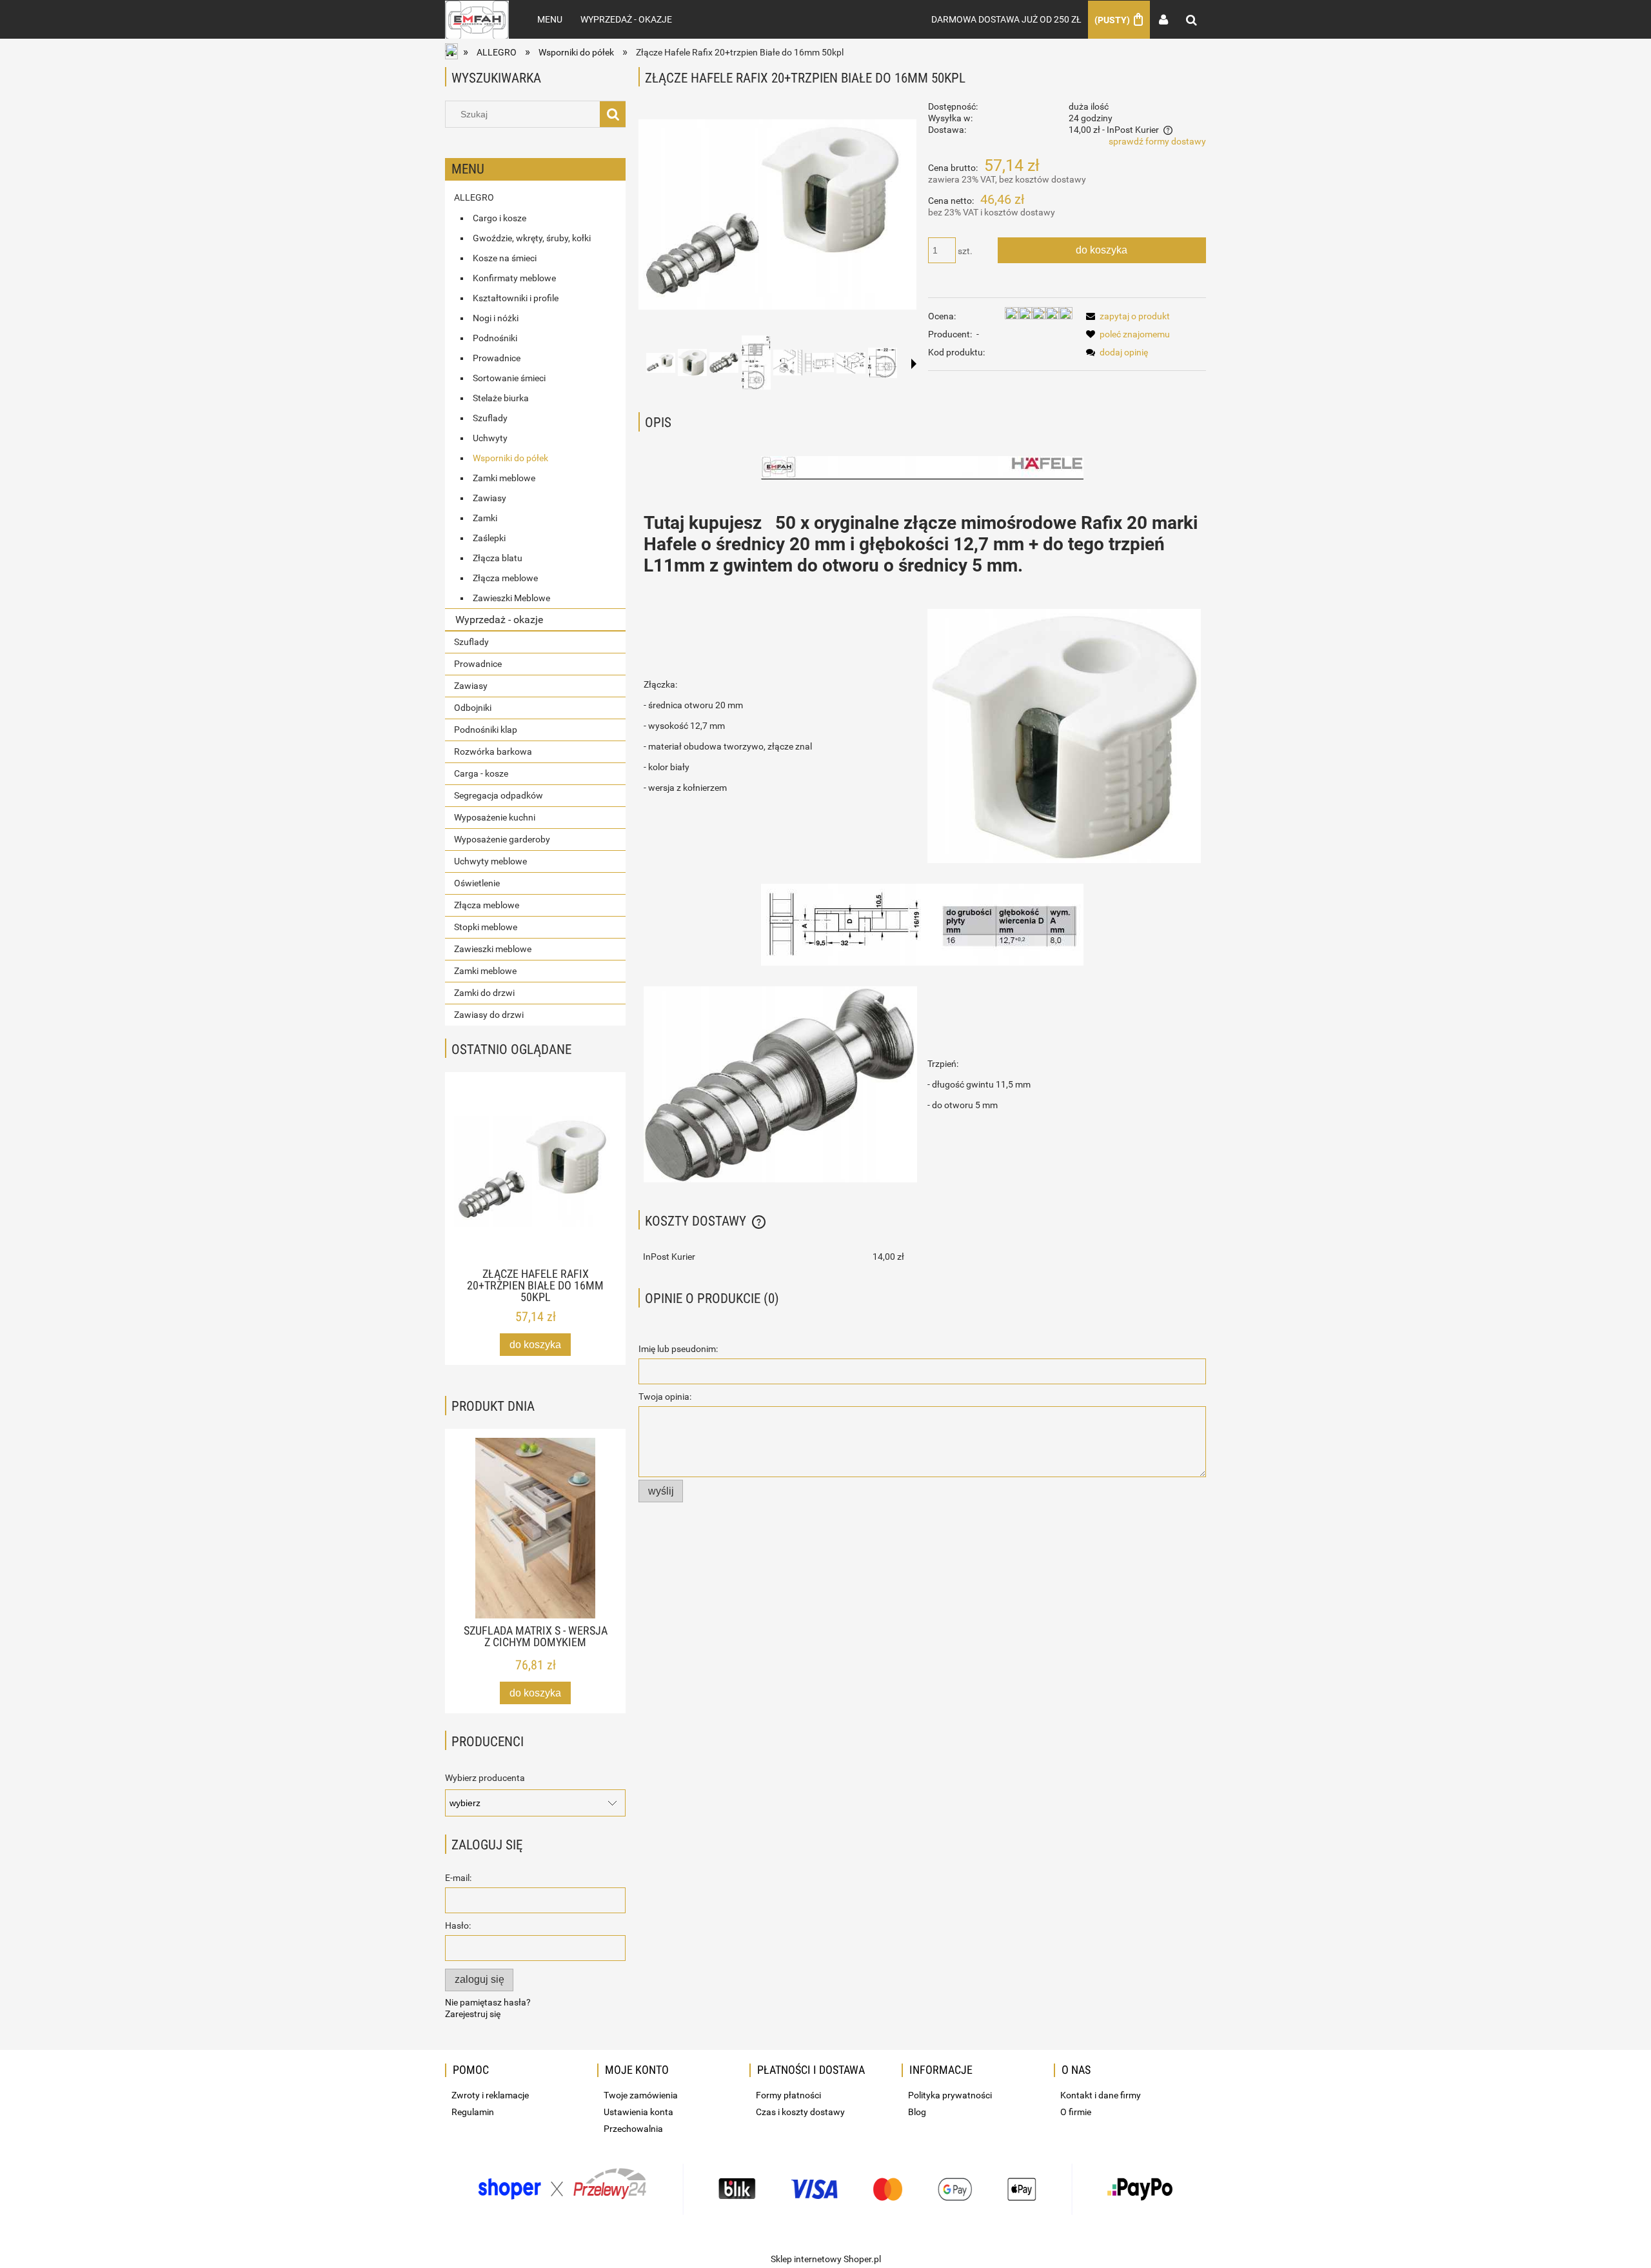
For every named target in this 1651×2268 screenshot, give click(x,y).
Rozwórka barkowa (493, 751)
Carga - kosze (481, 773)
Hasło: (458, 1925)
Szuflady (490, 418)
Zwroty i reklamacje (490, 2095)
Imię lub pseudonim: (678, 1349)
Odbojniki (473, 708)
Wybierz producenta (485, 1778)
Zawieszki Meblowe (511, 598)
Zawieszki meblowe (493, 949)
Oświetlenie (477, 883)
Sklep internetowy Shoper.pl (826, 2259)
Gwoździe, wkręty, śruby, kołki (532, 238)
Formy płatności (788, 2095)
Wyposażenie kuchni (495, 817)
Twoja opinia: (665, 1397)
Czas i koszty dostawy (800, 2112)
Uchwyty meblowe (490, 861)
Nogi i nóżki (496, 318)
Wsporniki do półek (510, 458)
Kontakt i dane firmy (1101, 2095)
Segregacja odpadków (499, 795)
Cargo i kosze (499, 218)
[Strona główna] (477, 19)
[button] (914, 364)
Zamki (485, 518)
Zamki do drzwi (484, 993)
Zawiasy (489, 498)
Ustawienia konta (638, 2112)
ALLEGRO (474, 197)
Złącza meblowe (505, 578)
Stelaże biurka (501, 398)
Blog (917, 2112)
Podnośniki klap (486, 730)
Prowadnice (497, 358)
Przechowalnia (633, 2129)
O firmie (1076, 2112)
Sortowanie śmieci (509, 378)
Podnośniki (495, 338)
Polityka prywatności (950, 2095)
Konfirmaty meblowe (514, 278)
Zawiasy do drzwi (489, 1015)
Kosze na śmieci (505, 258)
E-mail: (458, 1878)
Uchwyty (490, 438)
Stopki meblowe (486, 927)
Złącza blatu (498, 558)
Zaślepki (489, 538)
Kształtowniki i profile (516, 298)
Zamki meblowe (504, 478)
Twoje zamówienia (641, 2095)
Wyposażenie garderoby (502, 839)
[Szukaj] (613, 114)
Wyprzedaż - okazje (499, 620)
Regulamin (473, 2112)
